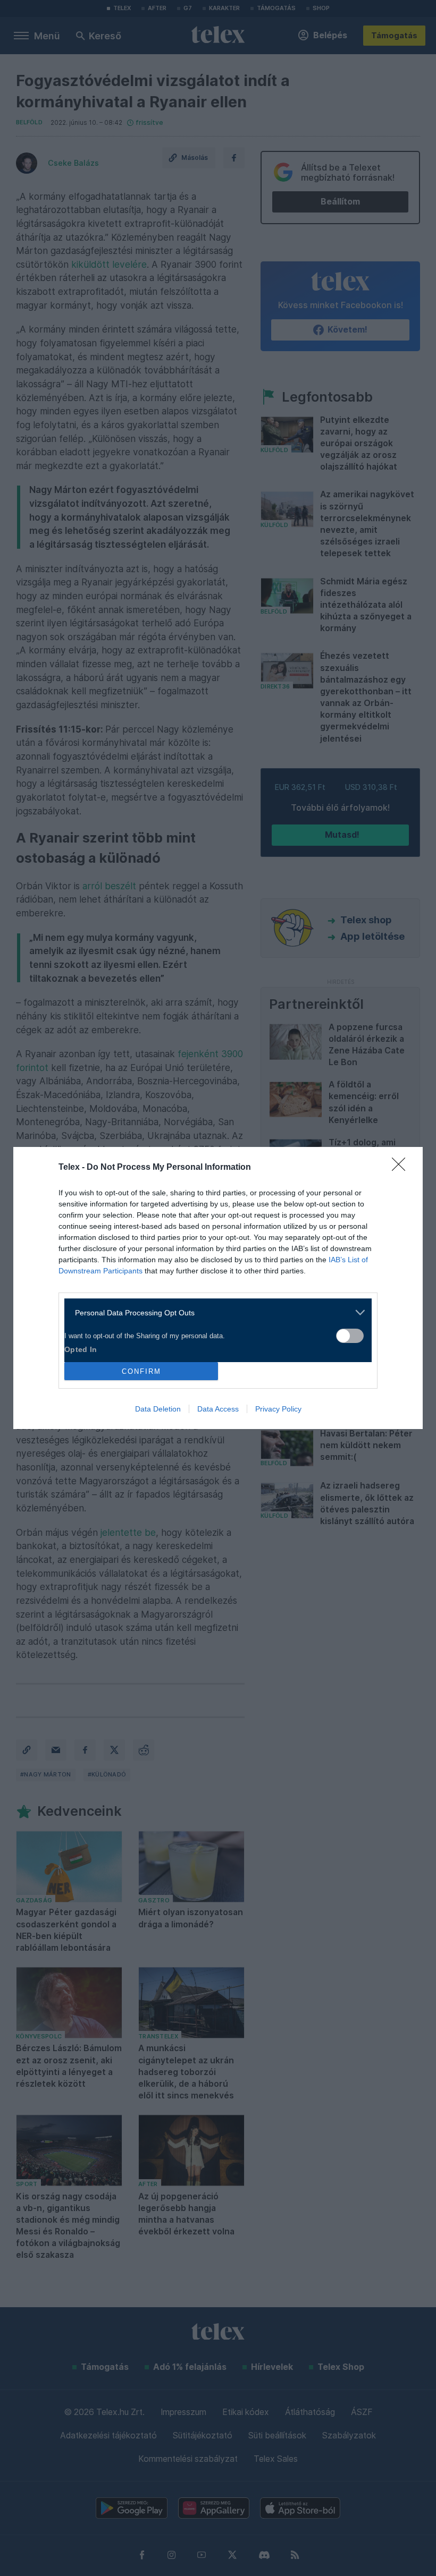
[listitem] (214, 1312)
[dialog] (218, 1288)
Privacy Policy (278, 1409)
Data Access (218, 1409)
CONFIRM (141, 1371)
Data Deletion (158, 1409)
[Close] (402, 1168)
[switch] (350, 1336)
